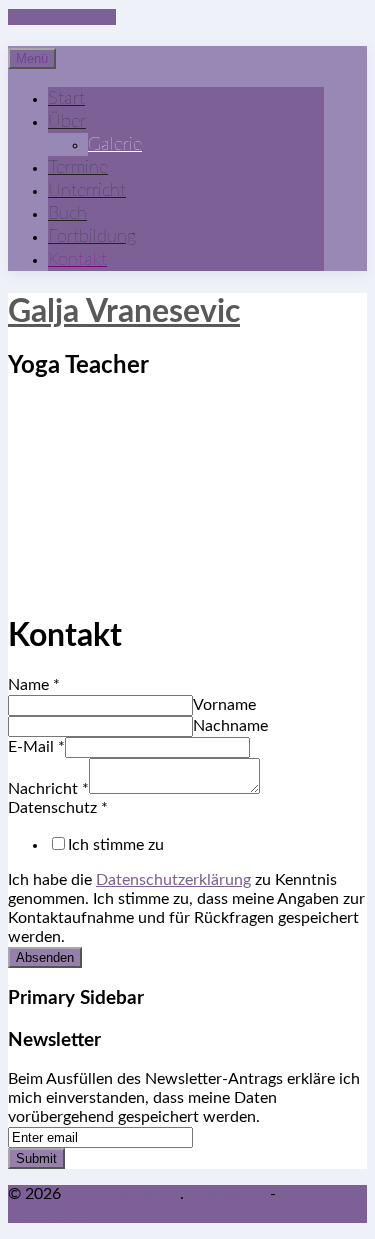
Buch (67, 213)
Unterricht (87, 190)
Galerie (115, 144)
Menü (32, 58)
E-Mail (36, 747)
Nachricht (48, 789)
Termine (78, 167)
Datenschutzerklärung (173, 880)
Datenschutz (58, 808)
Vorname (224, 705)
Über (67, 121)
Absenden (45, 957)
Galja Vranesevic (124, 312)
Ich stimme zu (116, 845)
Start (66, 98)
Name (34, 685)
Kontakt (77, 259)
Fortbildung (92, 236)
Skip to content (62, 17)
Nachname (230, 726)
